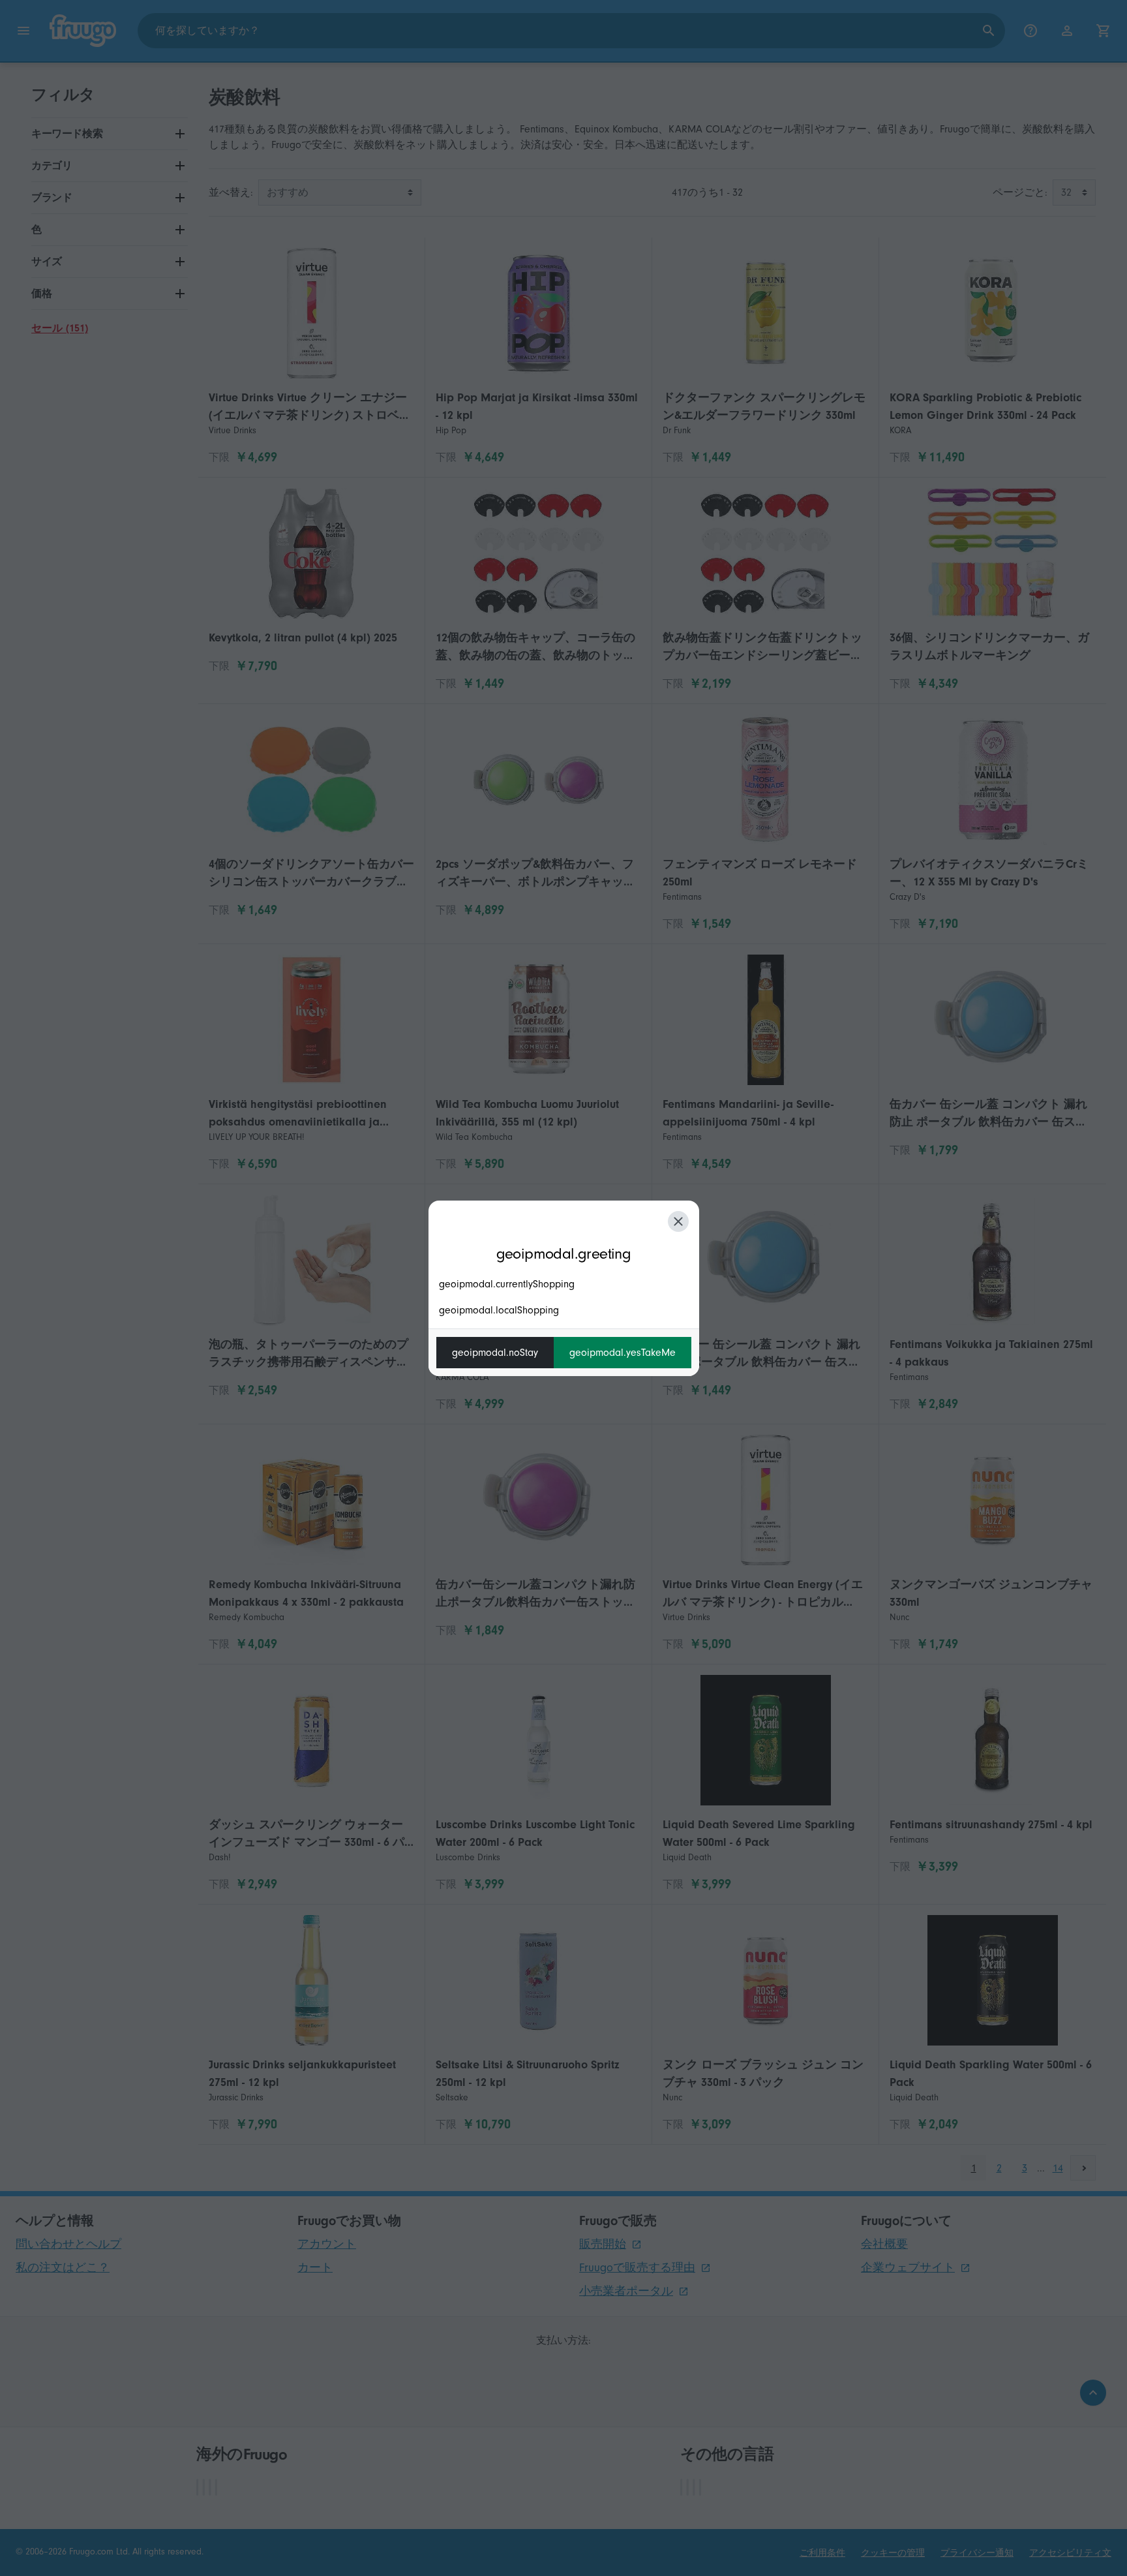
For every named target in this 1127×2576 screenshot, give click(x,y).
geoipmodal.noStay (495, 1353)
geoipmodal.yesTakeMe (623, 1353)
